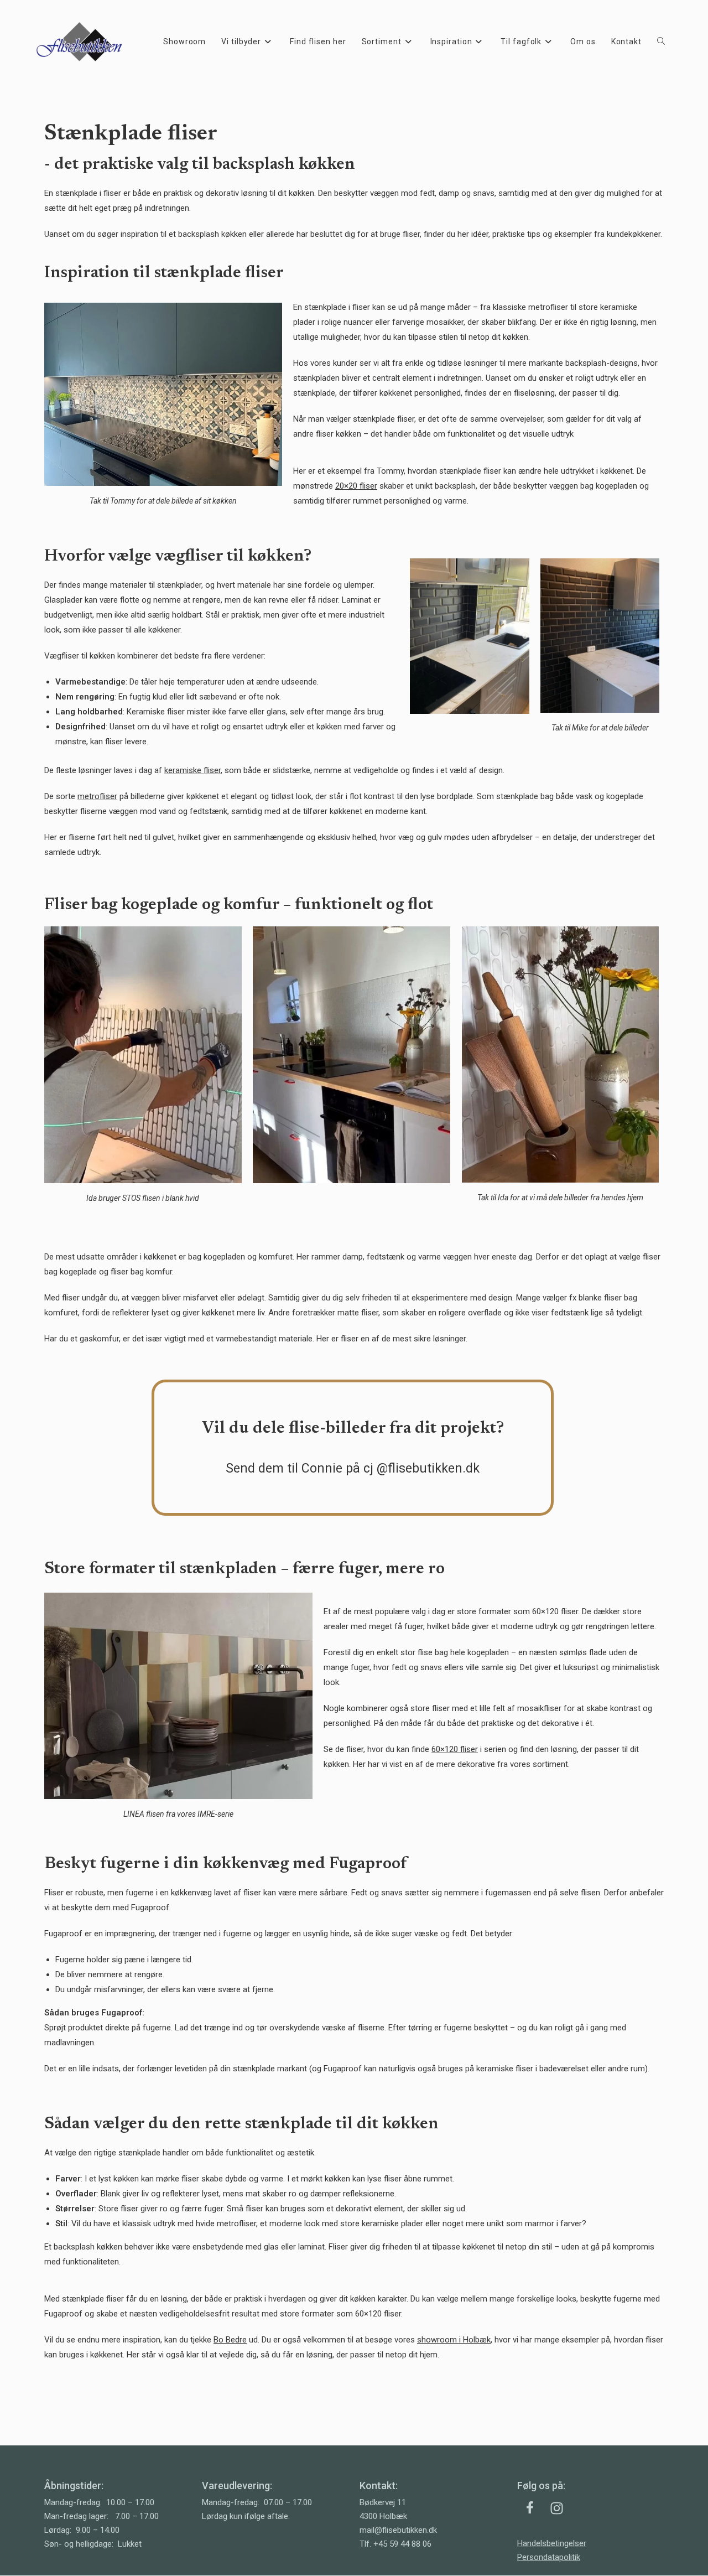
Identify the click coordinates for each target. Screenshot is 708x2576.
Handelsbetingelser (552, 2543)
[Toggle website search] (661, 42)
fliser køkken (339, 434)
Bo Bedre (230, 2340)
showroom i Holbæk (454, 2340)
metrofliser (97, 796)
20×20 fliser (356, 486)
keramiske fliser (192, 770)
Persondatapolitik (549, 2557)
